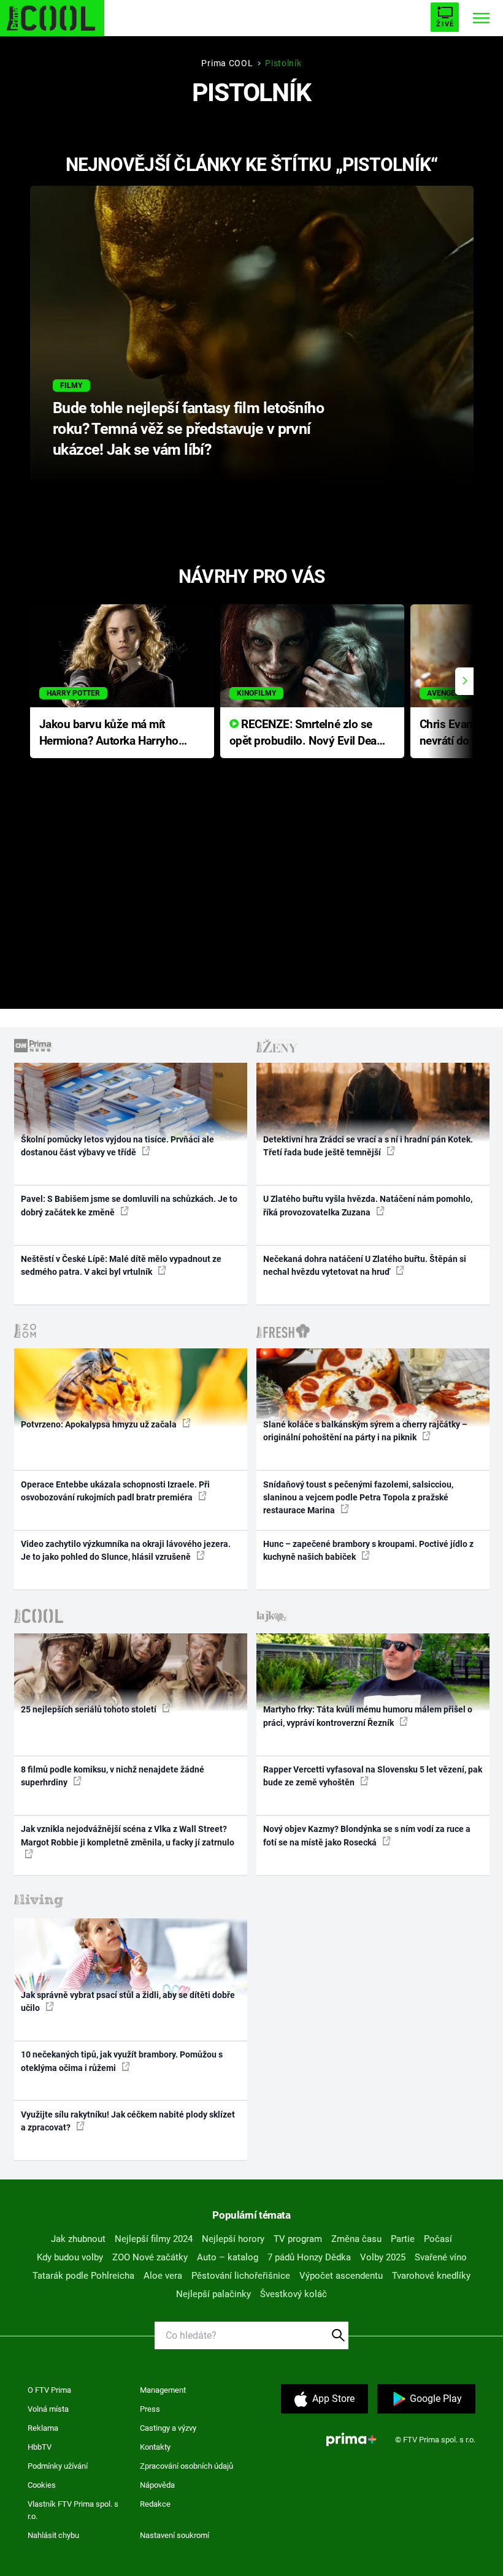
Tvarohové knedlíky (431, 2276)
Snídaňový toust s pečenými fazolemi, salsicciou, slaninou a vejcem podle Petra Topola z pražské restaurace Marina (358, 1498)
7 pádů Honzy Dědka (309, 2257)
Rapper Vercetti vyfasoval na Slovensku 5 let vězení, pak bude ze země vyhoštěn (373, 1776)
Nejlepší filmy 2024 (154, 2239)
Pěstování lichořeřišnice (241, 2276)
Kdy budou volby (70, 2257)
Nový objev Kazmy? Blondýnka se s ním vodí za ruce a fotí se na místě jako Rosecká (367, 1835)
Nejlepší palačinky (213, 2294)
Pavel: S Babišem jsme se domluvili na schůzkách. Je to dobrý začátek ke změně (129, 1205)
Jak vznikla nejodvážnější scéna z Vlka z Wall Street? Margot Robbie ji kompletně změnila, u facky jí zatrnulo (128, 1835)
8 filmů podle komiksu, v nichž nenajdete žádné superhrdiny (113, 1776)
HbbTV (40, 2447)
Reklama (43, 2428)
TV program (298, 2239)
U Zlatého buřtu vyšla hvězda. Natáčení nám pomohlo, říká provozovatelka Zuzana (368, 1205)
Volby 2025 (383, 2257)
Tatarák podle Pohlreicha (83, 2276)
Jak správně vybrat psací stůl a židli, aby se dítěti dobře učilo (128, 2001)
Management (163, 2390)
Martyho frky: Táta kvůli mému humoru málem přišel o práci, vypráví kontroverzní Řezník (368, 1716)
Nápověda (157, 2485)
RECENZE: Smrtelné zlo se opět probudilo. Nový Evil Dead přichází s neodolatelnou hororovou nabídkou (306, 733)
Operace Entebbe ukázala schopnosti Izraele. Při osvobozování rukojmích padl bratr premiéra (115, 1491)
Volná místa (48, 2409)
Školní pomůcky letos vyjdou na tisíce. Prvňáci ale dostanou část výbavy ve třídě (117, 1146)
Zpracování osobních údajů (186, 2466)
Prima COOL (227, 63)
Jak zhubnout (78, 2239)
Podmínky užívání (58, 2466)
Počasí (438, 2239)
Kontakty (155, 2447)
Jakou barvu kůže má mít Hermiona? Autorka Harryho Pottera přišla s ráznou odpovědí (109, 733)
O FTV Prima (49, 2390)
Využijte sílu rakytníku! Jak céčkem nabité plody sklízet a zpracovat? (128, 2121)
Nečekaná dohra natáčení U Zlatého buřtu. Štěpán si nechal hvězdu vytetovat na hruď (365, 1265)
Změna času (356, 2239)
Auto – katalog (228, 2257)
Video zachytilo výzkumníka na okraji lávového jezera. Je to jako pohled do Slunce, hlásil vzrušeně (126, 1550)
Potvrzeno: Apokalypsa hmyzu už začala (100, 1424)
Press (150, 2409)
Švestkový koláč (294, 2294)
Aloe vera (163, 2276)
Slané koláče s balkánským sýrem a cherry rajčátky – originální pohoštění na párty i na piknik (365, 1431)
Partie (403, 2239)
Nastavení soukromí (175, 2535)
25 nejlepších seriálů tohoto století (90, 1709)
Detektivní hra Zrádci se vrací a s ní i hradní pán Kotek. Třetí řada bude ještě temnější (368, 1146)
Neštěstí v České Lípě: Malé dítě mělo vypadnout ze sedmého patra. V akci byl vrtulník (121, 1265)
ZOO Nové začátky (150, 2257)
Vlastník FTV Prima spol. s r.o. (73, 2510)
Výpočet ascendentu (341, 2276)
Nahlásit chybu (53, 2535)
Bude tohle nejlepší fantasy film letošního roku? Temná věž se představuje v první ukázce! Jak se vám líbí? (188, 429)
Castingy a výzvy (168, 2428)
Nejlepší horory (233, 2239)
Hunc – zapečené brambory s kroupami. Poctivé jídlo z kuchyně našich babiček (368, 1550)
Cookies (42, 2485)
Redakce (155, 2504)
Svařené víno (441, 2257)
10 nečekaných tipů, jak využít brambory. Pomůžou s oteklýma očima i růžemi (122, 2061)
